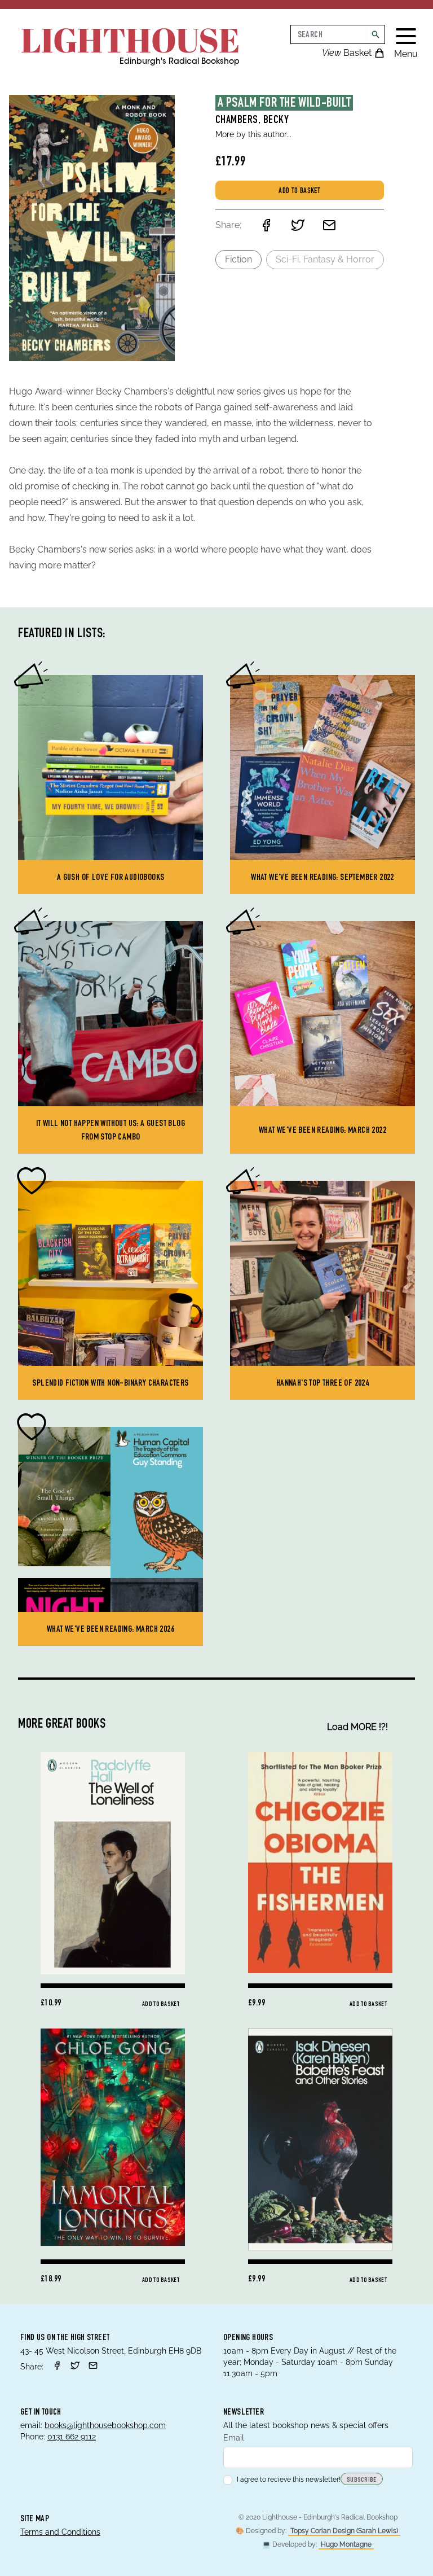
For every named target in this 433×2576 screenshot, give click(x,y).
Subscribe (362, 2480)
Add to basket (299, 191)
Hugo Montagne (346, 2544)
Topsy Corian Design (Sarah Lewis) (344, 2531)
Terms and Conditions (60, 2532)
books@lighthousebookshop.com (105, 2425)
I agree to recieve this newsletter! (289, 2479)
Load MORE (357, 1727)
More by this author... (253, 134)
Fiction (238, 259)
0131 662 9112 (72, 2437)
